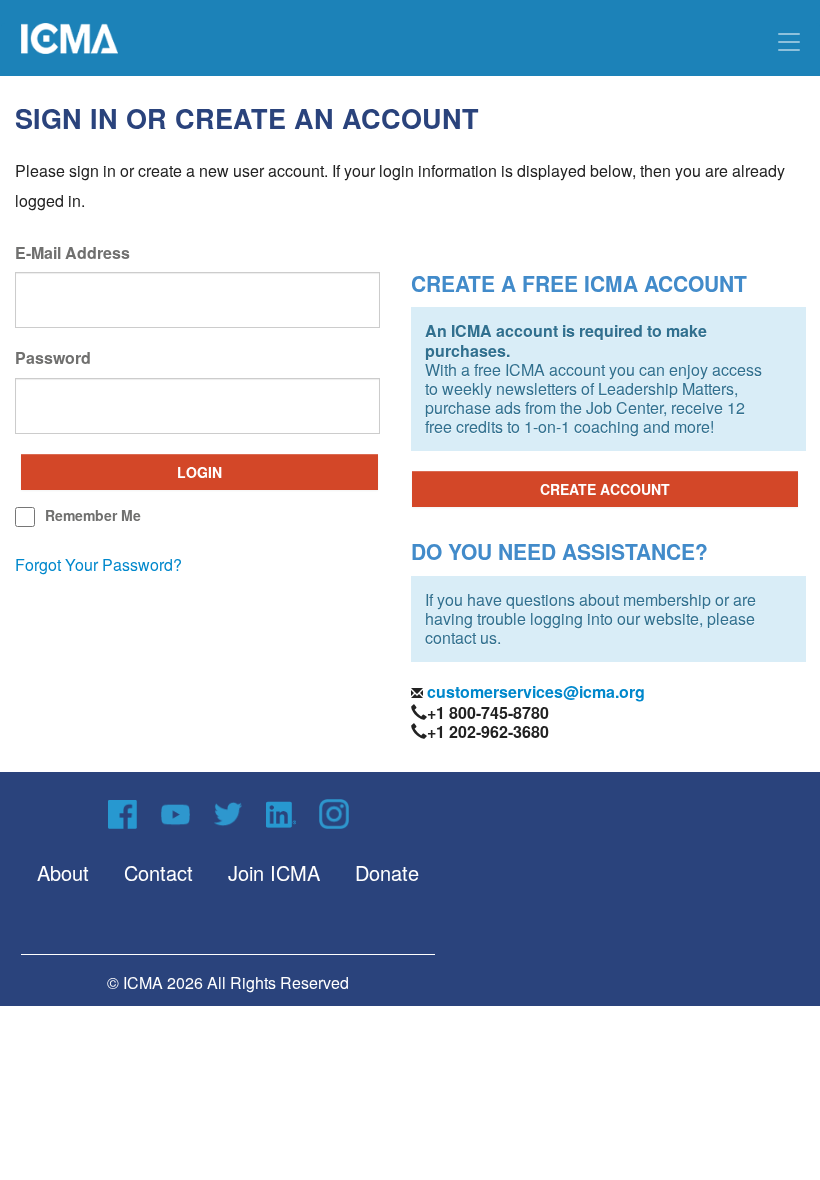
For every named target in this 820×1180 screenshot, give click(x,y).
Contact (158, 872)
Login (199, 472)
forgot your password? (98, 564)
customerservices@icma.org (534, 691)
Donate (387, 872)
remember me (93, 515)
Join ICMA (274, 872)
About (63, 872)
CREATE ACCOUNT (605, 489)
